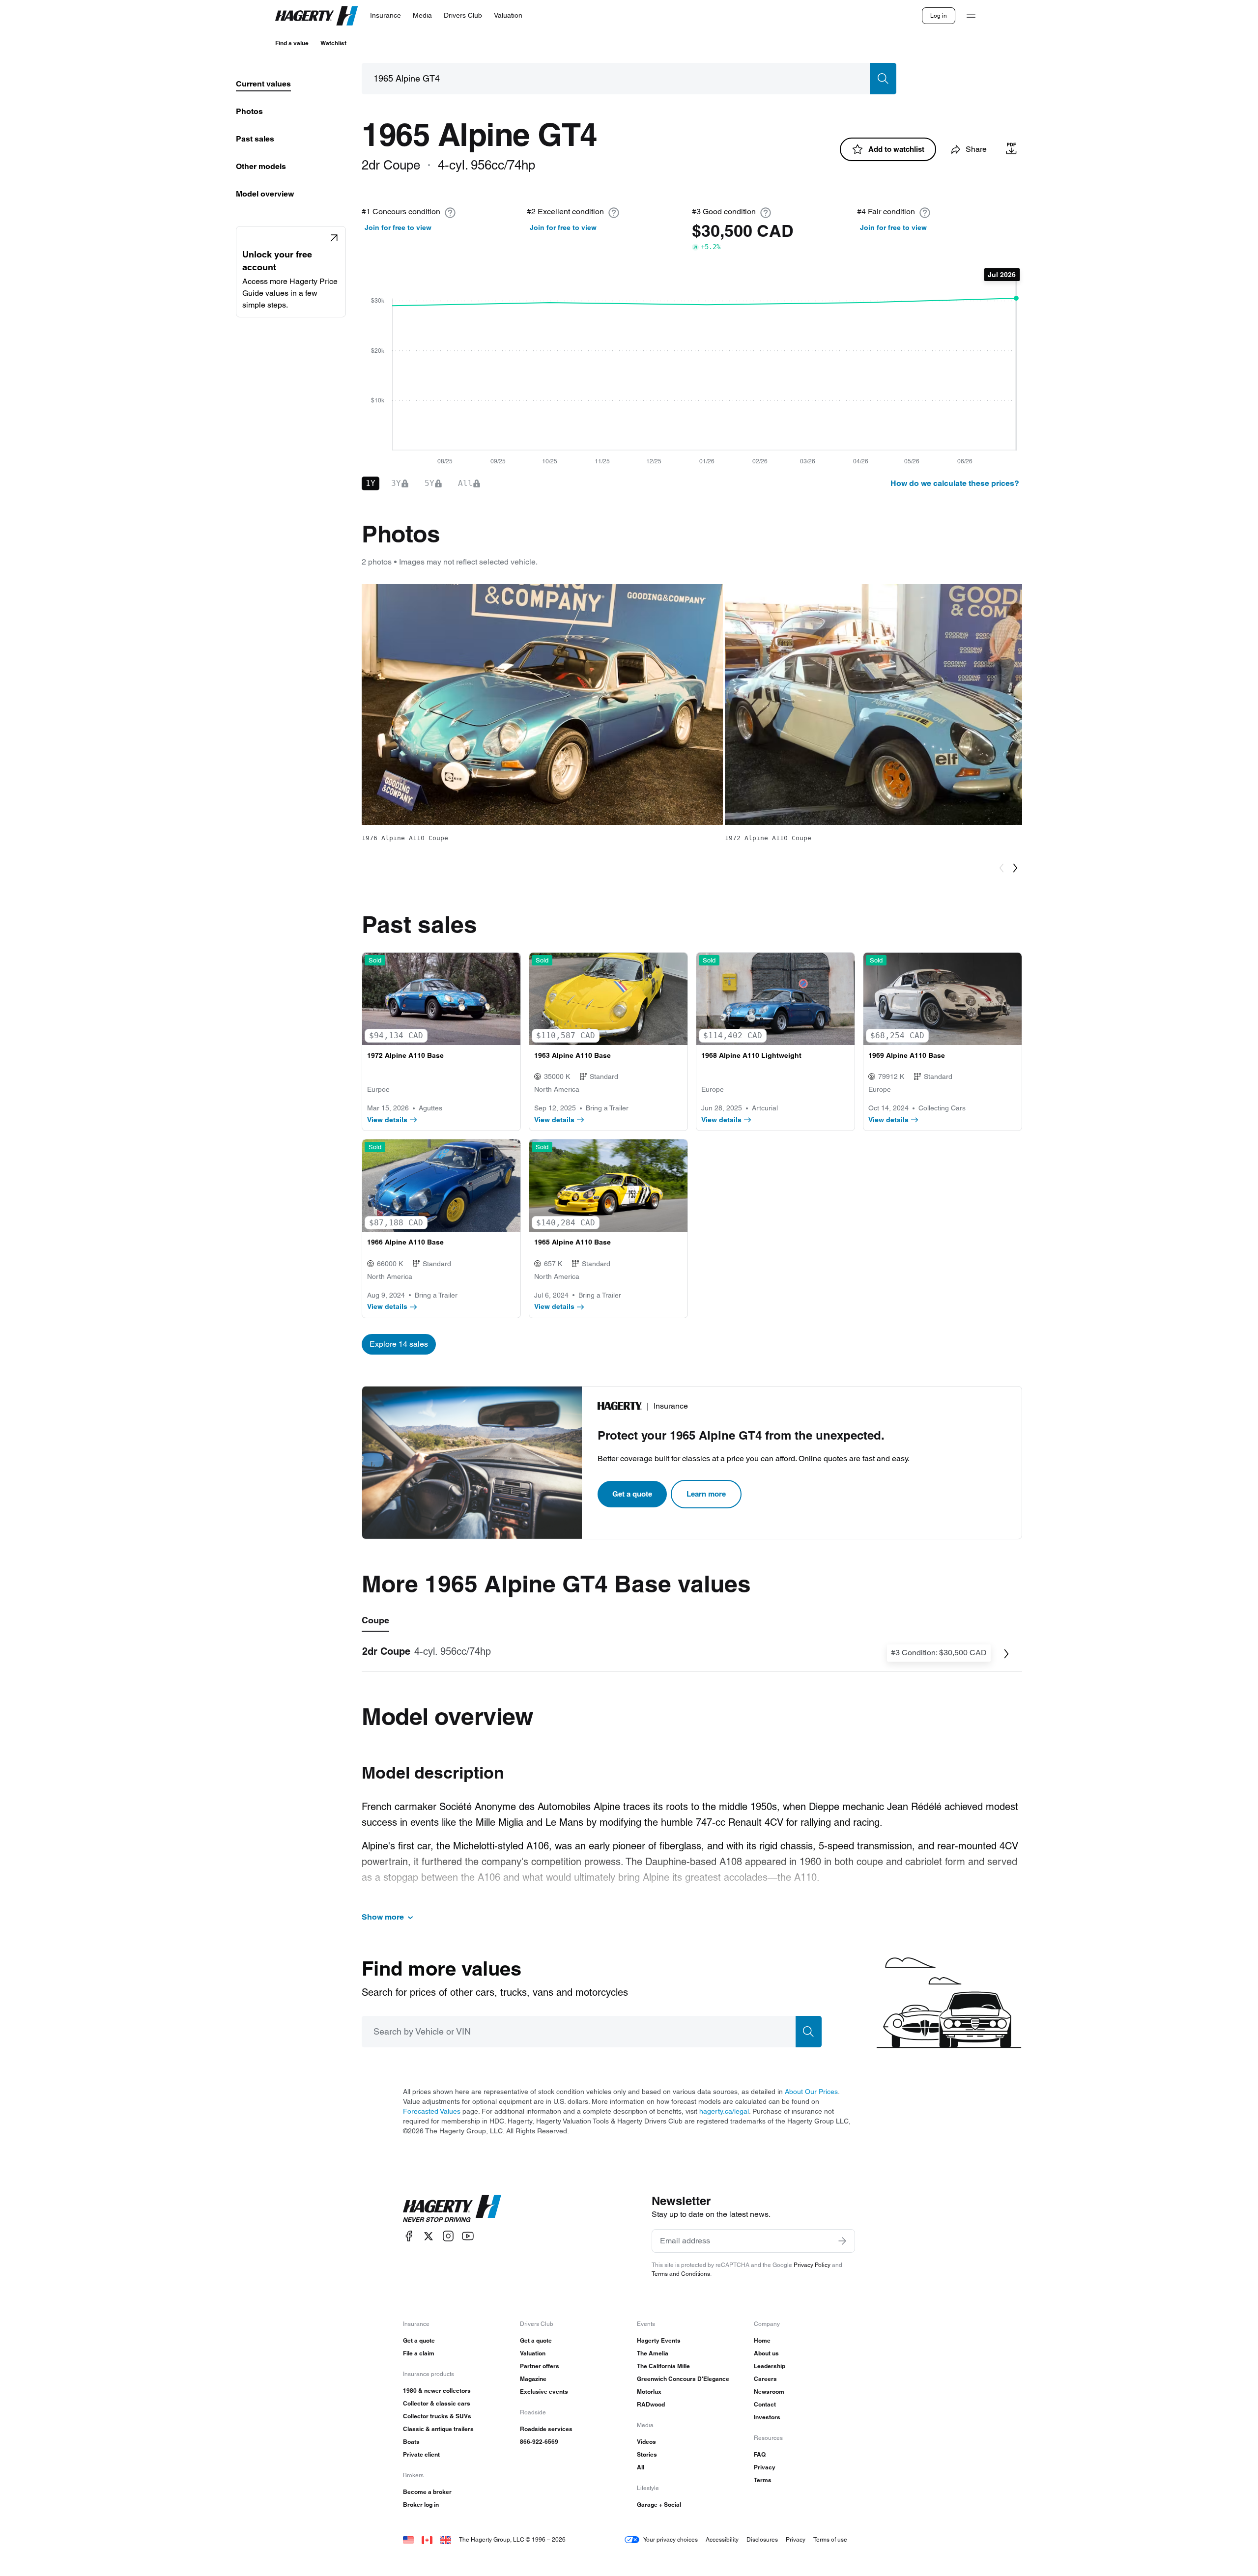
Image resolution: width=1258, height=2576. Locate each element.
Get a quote (632, 1494)
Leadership (770, 2366)
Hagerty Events (659, 2340)
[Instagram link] (448, 2236)
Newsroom (769, 2392)
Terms (763, 2480)
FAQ (760, 2454)
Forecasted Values (432, 2111)
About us (766, 2353)
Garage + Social (659, 2505)
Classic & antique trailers (438, 2429)
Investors (767, 2417)
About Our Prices (811, 2092)
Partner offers (540, 2366)
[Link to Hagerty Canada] (427, 2539)
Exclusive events (544, 2392)
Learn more (706, 1494)
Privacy (765, 2467)
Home (762, 2340)
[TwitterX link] (429, 2236)
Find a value (292, 43)
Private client (421, 2454)
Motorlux (649, 2392)
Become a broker (427, 2492)
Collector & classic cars (437, 2403)
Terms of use (830, 2539)
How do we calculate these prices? (955, 483)
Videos (646, 2442)
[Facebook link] (409, 2236)
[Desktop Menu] (971, 16)
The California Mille (663, 2366)
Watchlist (333, 43)
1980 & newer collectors (437, 2391)
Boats (411, 2442)
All (641, 2467)
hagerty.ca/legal (724, 2111)
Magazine (533, 2379)
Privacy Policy (812, 2265)
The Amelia (653, 2353)
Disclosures (762, 2539)
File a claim (419, 2353)
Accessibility (722, 2539)
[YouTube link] (468, 2236)
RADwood (651, 2404)
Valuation (533, 2353)
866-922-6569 (539, 2442)
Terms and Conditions (681, 2274)
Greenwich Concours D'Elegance (683, 2379)
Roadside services (546, 2429)
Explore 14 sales (399, 1344)
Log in (939, 15)
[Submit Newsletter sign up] (842, 2241)
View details (387, 1120)
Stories (647, 2454)
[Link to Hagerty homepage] (452, 2208)
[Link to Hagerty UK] (446, 2539)
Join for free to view (398, 227)
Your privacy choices (671, 2539)
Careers (765, 2379)
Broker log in (421, 2505)
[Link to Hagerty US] (408, 2539)
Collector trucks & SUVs (437, 2416)
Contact (765, 2404)
